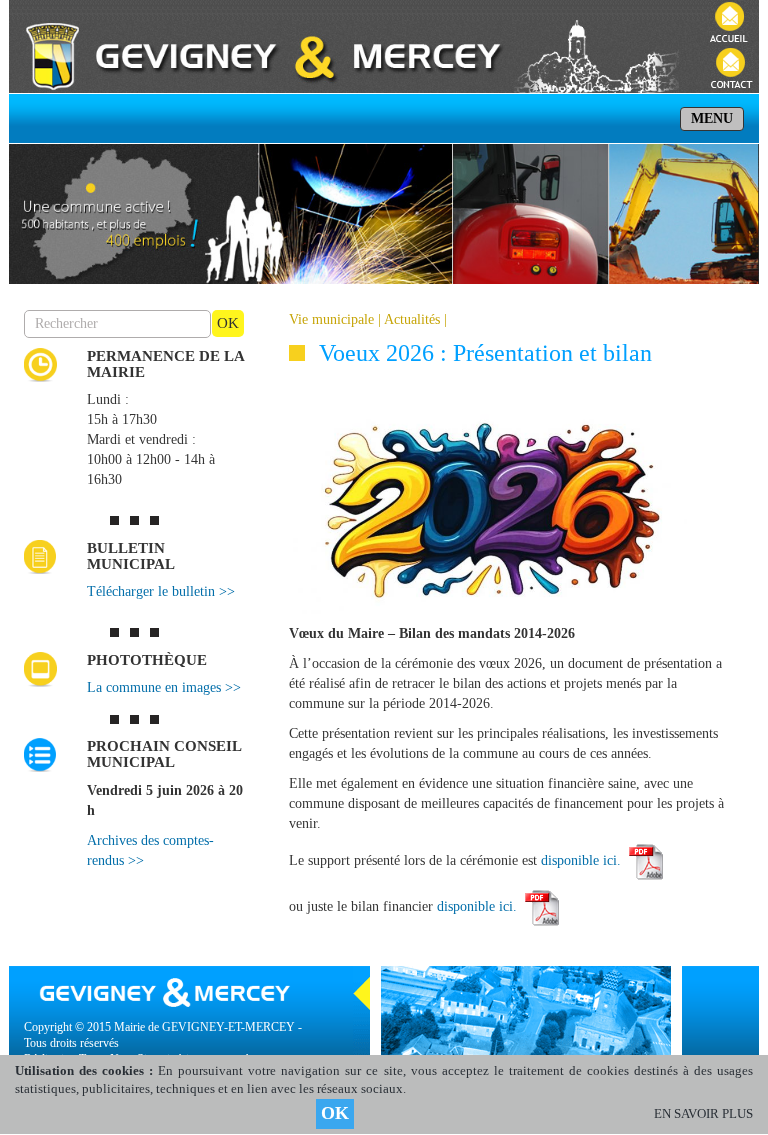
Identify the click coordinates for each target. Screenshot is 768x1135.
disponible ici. (583, 860)
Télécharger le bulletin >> (161, 591)
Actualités (412, 319)
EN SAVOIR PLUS (703, 1113)
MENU (712, 118)
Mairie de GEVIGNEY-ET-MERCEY (204, 1027)
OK (335, 1113)
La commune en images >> (164, 687)
